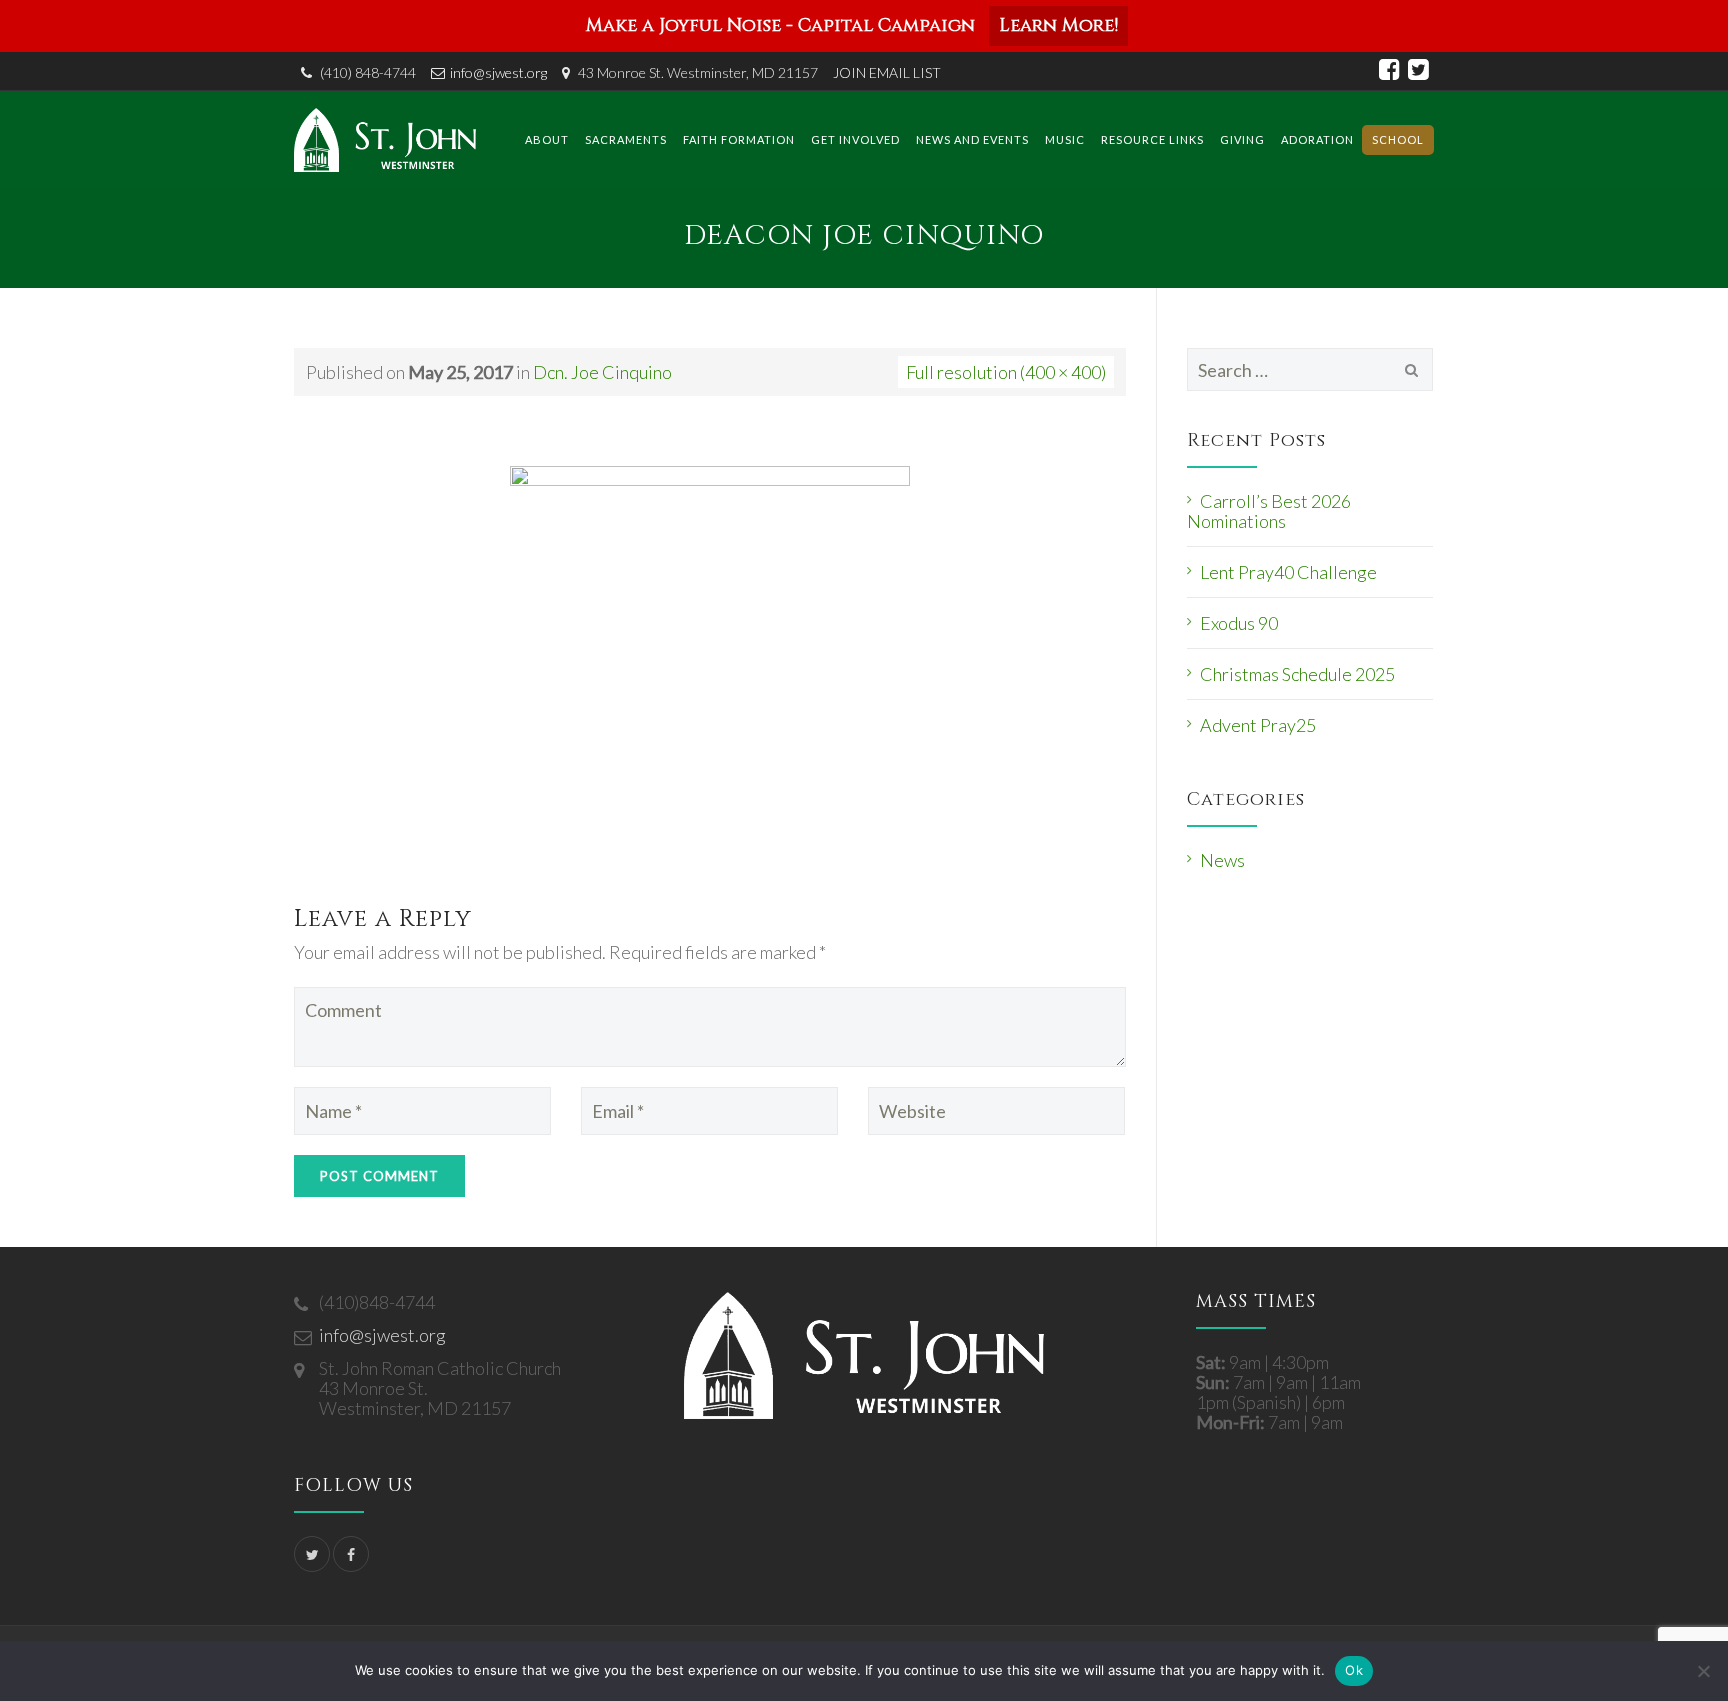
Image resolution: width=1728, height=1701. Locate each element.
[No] (1703, 1671)
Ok (1354, 1670)
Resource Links (1152, 139)
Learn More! (1058, 25)
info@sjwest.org (498, 72)
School (1398, 139)
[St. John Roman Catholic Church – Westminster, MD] (385, 139)
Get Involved (855, 139)
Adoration (1317, 139)
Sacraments (626, 139)
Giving (1242, 139)
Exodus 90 (1239, 623)
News (1222, 860)
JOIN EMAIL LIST (887, 72)
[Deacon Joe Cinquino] (710, 663)
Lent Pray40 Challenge (1288, 572)
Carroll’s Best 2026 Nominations (1269, 511)
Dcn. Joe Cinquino (602, 372)
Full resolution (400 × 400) (1006, 372)
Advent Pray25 (1258, 725)
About (547, 139)
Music (1065, 139)
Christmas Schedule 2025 (1297, 674)
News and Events (972, 139)
